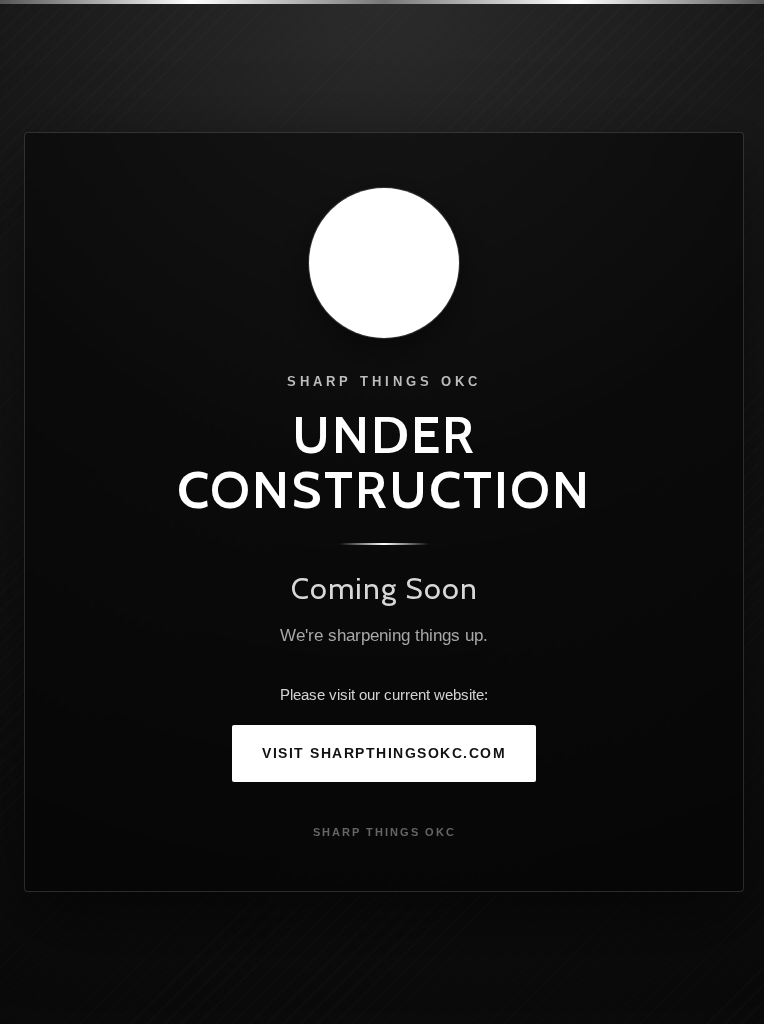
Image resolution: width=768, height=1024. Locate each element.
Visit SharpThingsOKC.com (384, 753)
